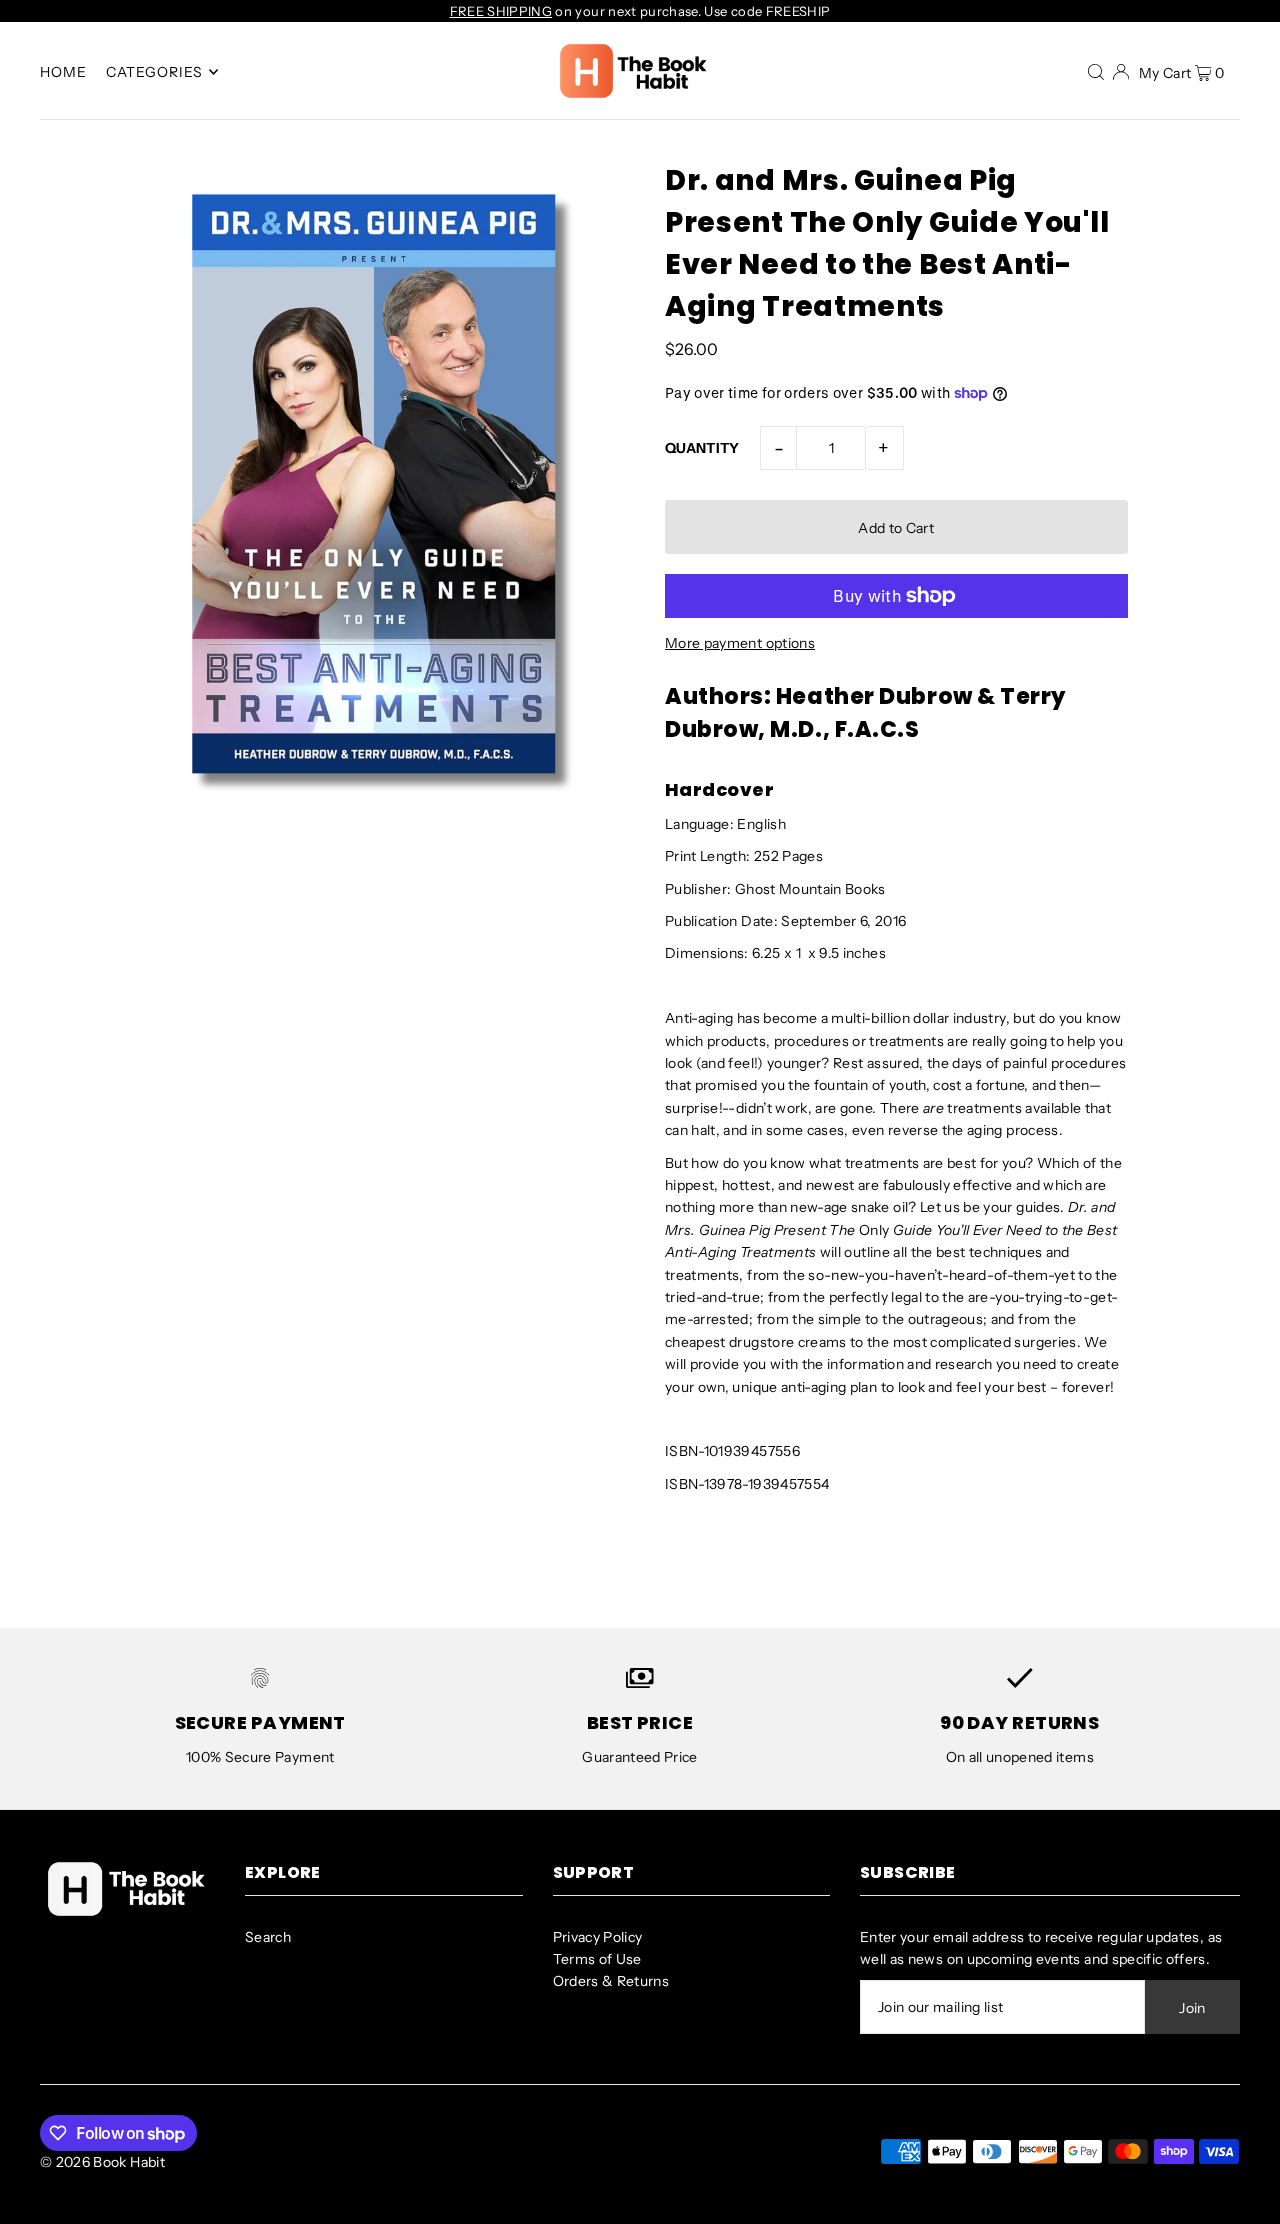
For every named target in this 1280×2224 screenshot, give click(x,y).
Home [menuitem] (63, 72)
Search (268, 1937)
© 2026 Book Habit (102, 2162)
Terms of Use (597, 1959)
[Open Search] (1096, 71)
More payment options (740, 643)
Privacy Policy (598, 1937)
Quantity (702, 448)
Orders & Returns (611, 1981)
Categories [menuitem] (155, 72)
